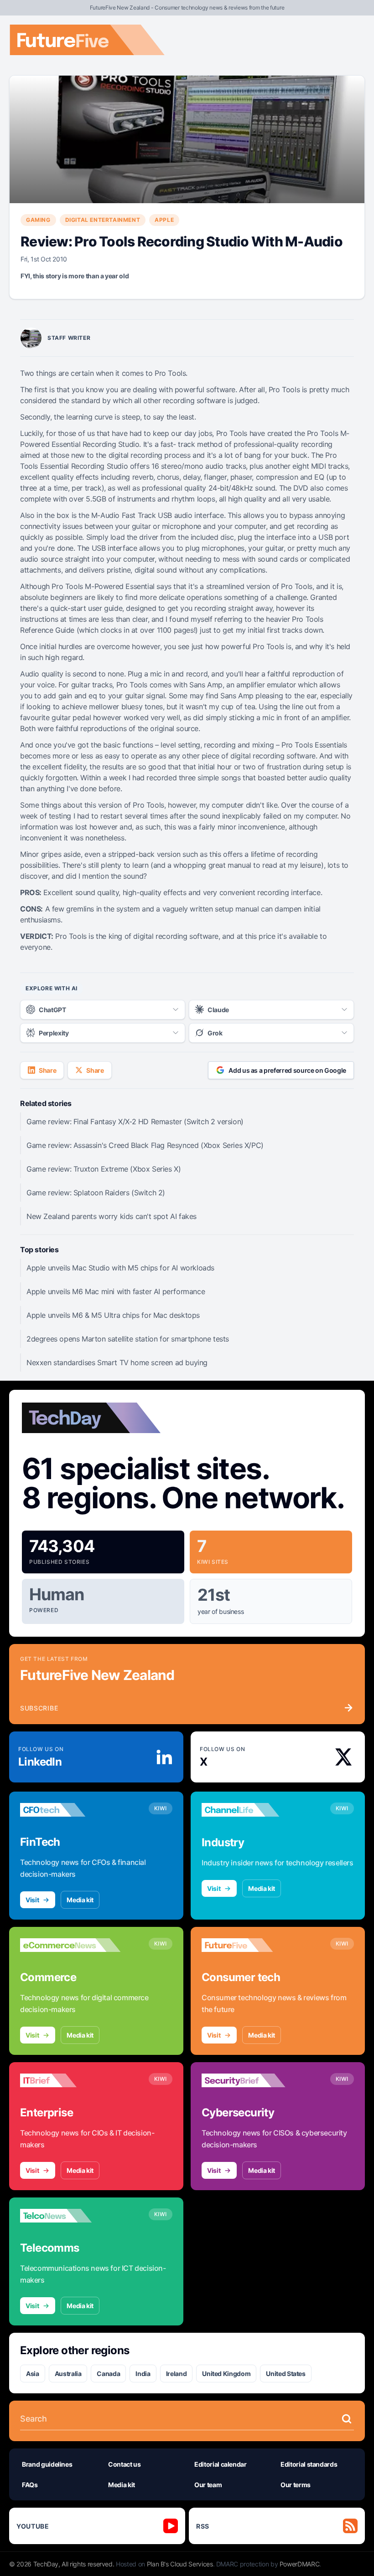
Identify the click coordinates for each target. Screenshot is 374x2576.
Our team (208, 2485)
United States (286, 2374)
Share (47, 1070)
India (143, 2374)
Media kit (80, 1900)
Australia (68, 2374)
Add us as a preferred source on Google (287, 1070)
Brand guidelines (47, 2464)
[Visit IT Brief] (70, 2080)
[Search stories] (347, 2419)
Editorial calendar (221, 2464)
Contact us (125, 2464)
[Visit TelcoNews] (70, 2216)
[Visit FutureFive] (252, 1945)
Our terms (296, 2485)
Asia (33, 2374)
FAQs (30, 2485)
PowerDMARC (300, 2564)
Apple (164, 220)
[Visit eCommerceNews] (70, 1945)
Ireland (177, 2374)
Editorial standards (309, 2464)
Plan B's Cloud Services (180, 2564)
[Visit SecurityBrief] (252, 2080)
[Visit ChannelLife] (252, 1810)
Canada (108, 2374)
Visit (32, 1900)
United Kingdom (226, 2374)
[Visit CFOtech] (70, 1810)
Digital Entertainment (103, 220)
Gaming (38, 220)
